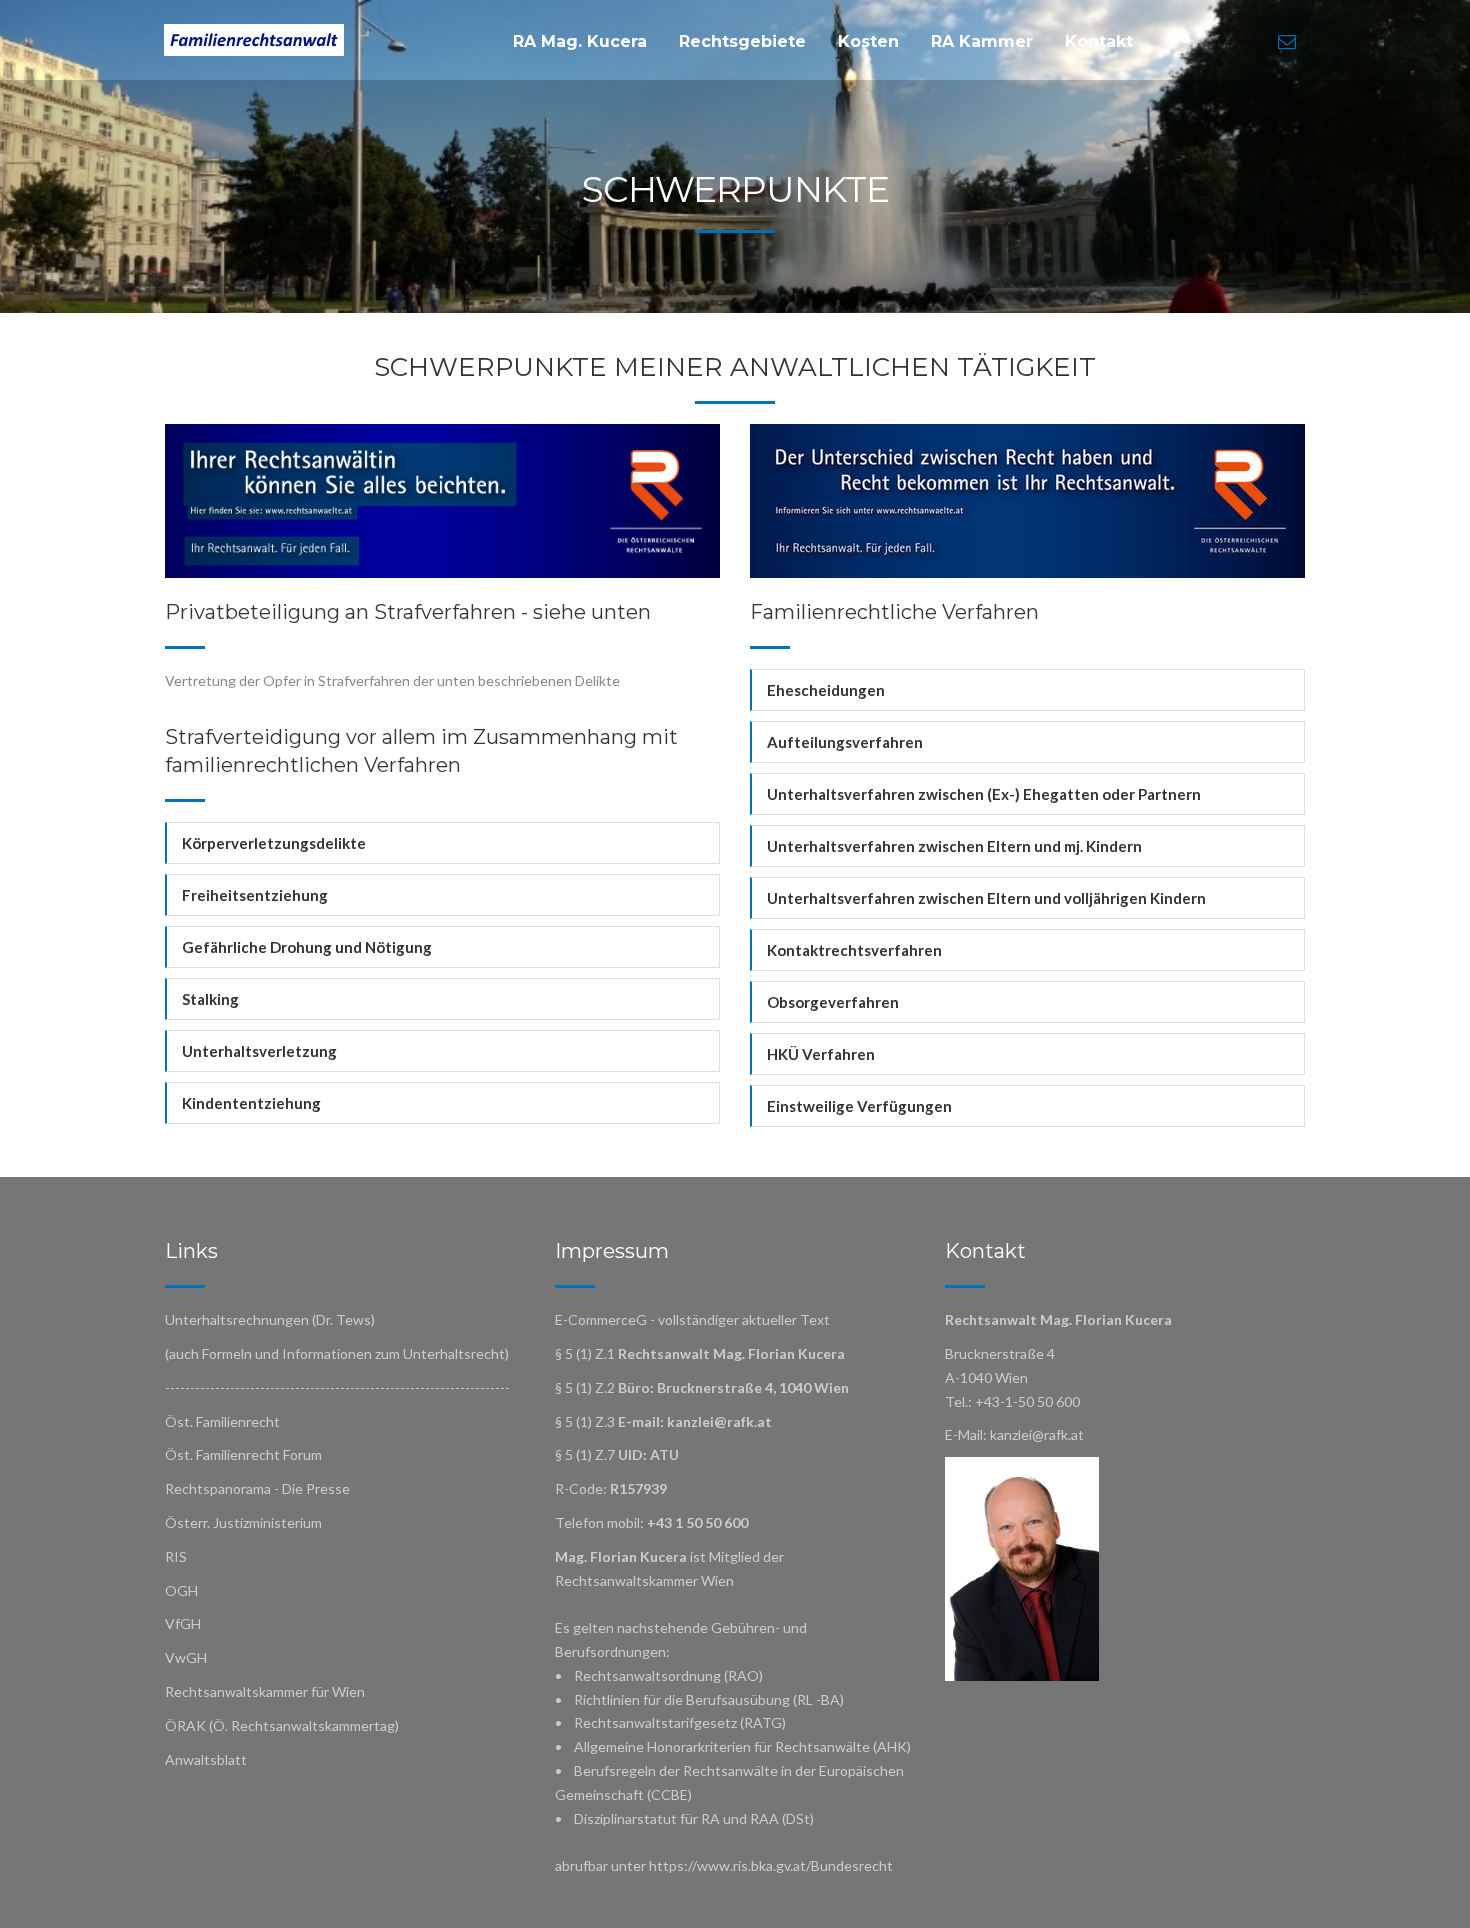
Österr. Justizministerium (243, 1522)
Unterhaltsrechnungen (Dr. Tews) (270, 1319)
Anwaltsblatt (206, 1759)
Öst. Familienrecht (222, 1421)
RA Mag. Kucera (580, 41)
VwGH (186, 1657)
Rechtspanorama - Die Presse (257, 1488)
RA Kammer (982, 41)
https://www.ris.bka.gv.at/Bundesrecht (771, 1865)
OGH (181, 1590)
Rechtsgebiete (742, 41)
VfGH (183, 1623)
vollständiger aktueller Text (744, 1319)
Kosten (868, 41)
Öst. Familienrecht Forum (243, 1454)
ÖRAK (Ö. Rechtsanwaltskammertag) (282, 1725)
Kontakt (1099, 41)
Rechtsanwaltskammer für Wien (265, 1691)
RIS (176, 1556)
